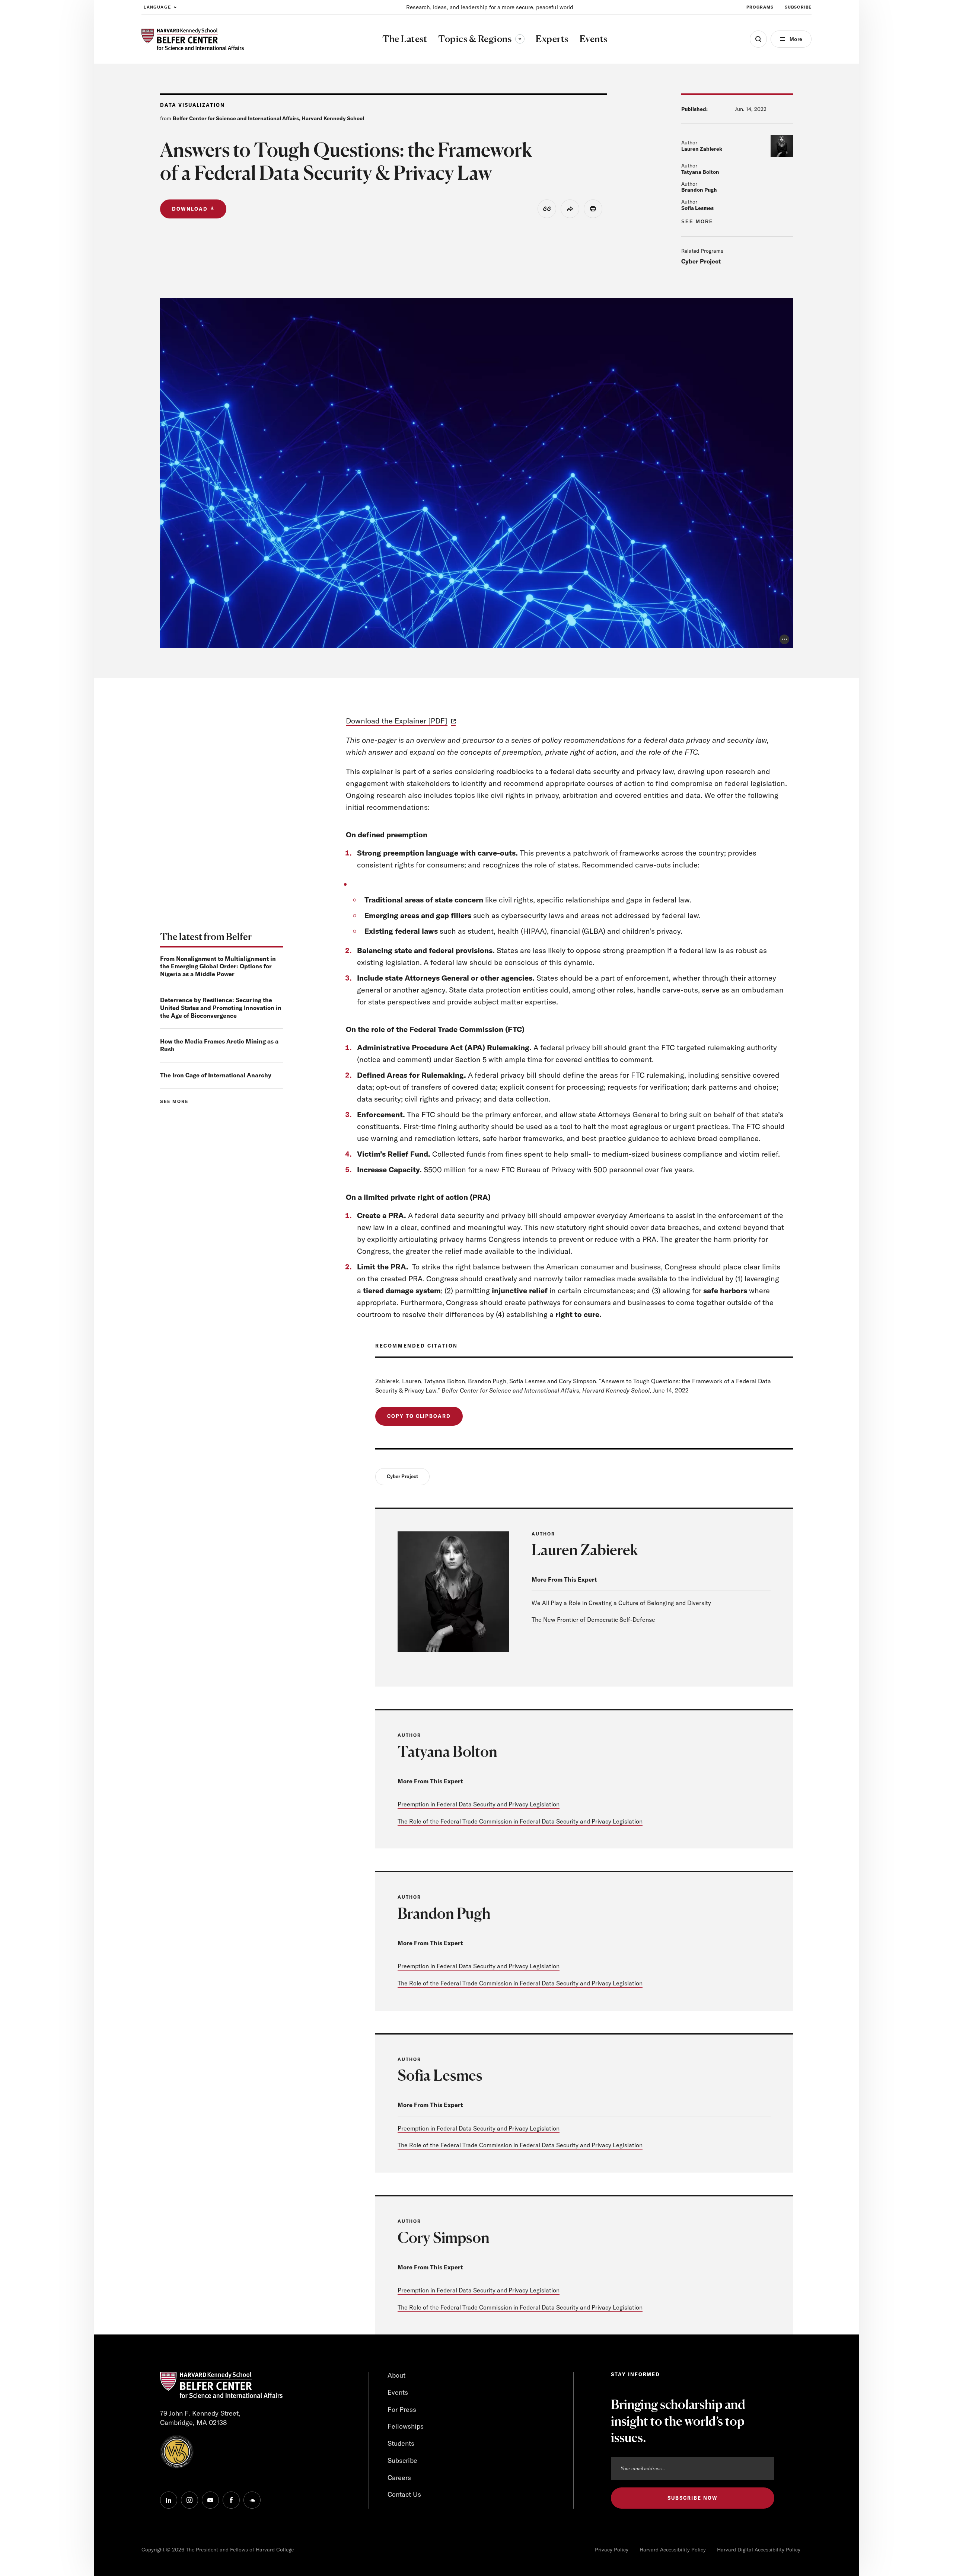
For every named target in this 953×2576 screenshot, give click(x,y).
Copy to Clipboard (419, 1416)
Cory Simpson (444, 2237)
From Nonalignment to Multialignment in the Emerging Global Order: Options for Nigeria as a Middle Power (218, 966)
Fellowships (406, 2426)
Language (157, 7)
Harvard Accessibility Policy (673, 2550)
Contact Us (404, 2494)
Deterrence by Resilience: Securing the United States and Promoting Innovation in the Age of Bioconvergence (221, 1008)
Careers (399, 2478)
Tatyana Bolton (700, 172)
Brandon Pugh (699, 190)
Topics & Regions (481, 39)
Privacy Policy (612, 2550)
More (796, 39)
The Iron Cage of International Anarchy (216, 1075)
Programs (760, 7)
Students (401, 2443)
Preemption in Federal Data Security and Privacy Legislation (479, 1804)
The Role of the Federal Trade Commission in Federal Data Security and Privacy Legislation (520, 1821)
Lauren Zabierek (702, 149)
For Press (402, 2409)
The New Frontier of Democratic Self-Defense (593, 1620)
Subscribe (798, 7)
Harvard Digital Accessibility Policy (759, 2550)
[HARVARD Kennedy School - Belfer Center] (193, 39)
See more (174, 1101)
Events (398, 2392)
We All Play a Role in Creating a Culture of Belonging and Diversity (621, 1603)
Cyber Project (701, 261)
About (396, 2375)
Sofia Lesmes (697, 208)
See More (697, 222)
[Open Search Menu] (758, 39)
